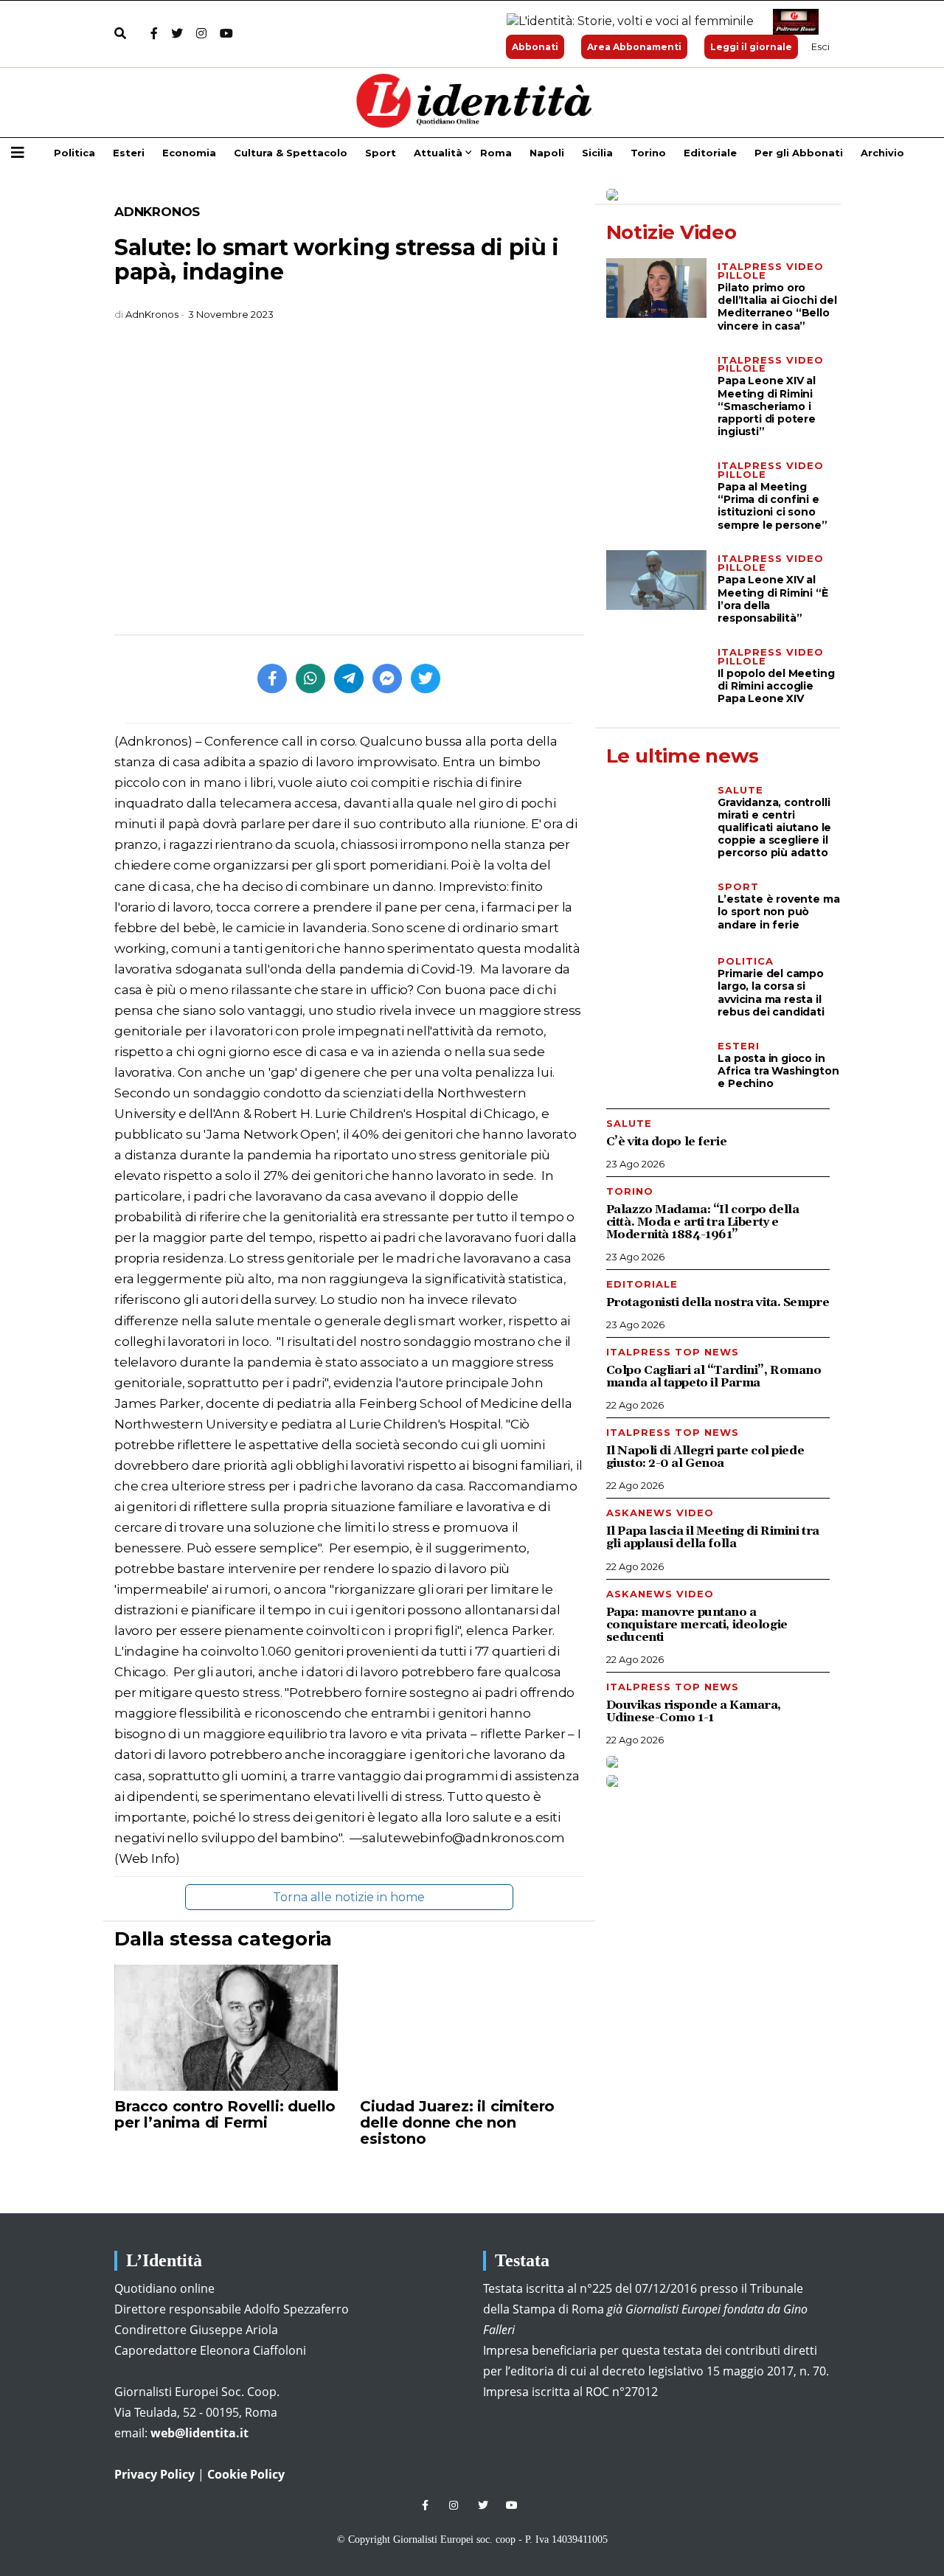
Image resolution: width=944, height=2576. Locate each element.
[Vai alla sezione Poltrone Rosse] (793, 22)
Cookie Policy (246, 2474)
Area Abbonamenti (634, 47)
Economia (189, 153)
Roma (496, 153)
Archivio (882, 153)
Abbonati (535, 47)
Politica (74, 153)
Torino (648, 153)
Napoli (547, 153)
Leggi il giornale (751, 47)
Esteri (129, 153)
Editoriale (710, 153)
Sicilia (597, 153)
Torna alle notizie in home (349, 1897)
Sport (381, 153)
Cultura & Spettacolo (291, 153)
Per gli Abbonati (799, 153)
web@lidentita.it (199, 2433)
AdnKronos (157, 212)
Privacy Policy (155, 2474)
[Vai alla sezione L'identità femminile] (625, 22)
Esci (820, 46)
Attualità (438, 153)
